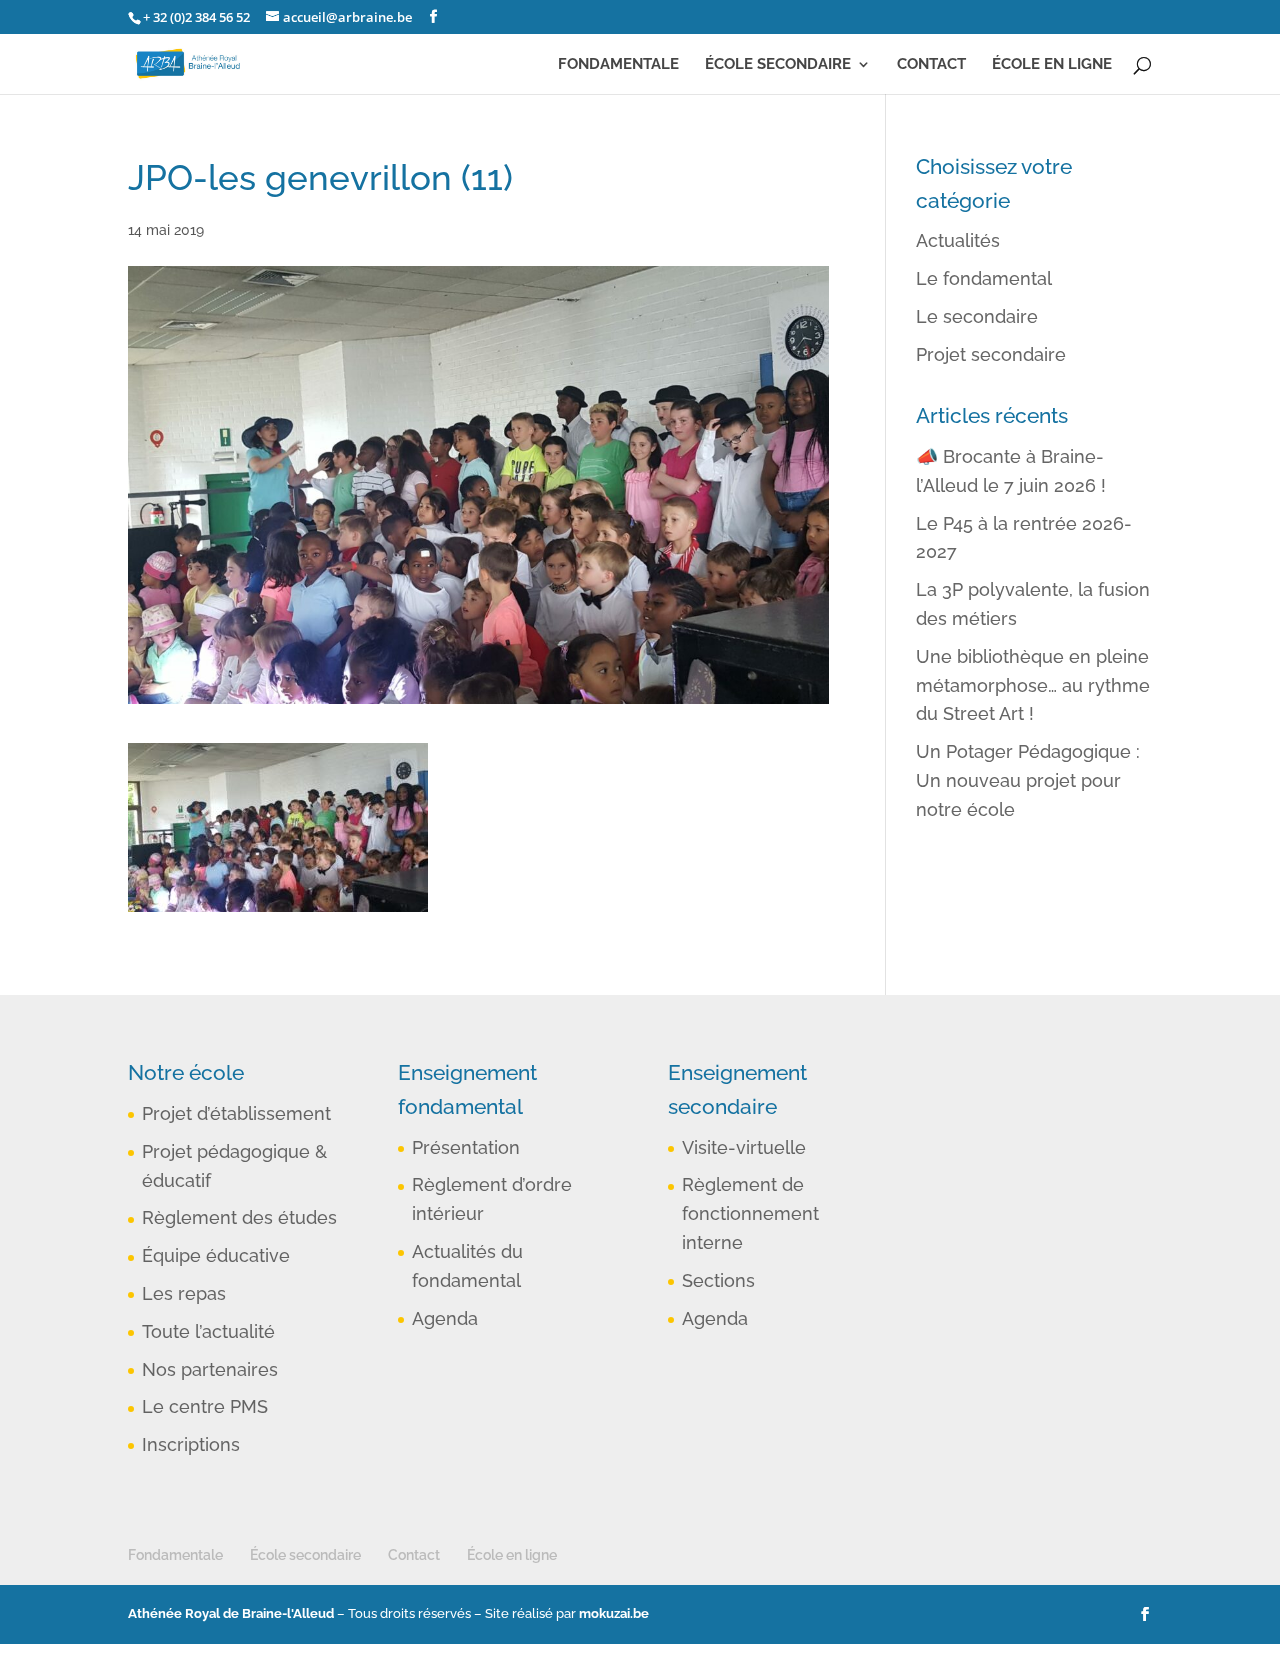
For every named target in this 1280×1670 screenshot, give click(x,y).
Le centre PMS (205, 1406)
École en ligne (1052, 65)
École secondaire (778, 65)
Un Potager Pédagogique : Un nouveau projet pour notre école (1028, 780)
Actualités (958, 240)
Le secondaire (977, 316)
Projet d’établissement (236, 1113)
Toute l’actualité (208, 1331)
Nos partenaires (210, 1369)
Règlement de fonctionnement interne (750, 1213)
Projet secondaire (991, 354)
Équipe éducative (216, 1255)
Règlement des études (239, 1217)
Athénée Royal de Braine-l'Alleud (231, 1613)
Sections (718, 1280)
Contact (931, 65)
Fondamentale (618, 65)
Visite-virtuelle (744, 1147)
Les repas (184, 1293)
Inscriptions (191, 1444)
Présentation (466, 1147)
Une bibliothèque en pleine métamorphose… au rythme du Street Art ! (1033, 685)
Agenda (445, 1318)
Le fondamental (984, 278)
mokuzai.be (614, 1613)
